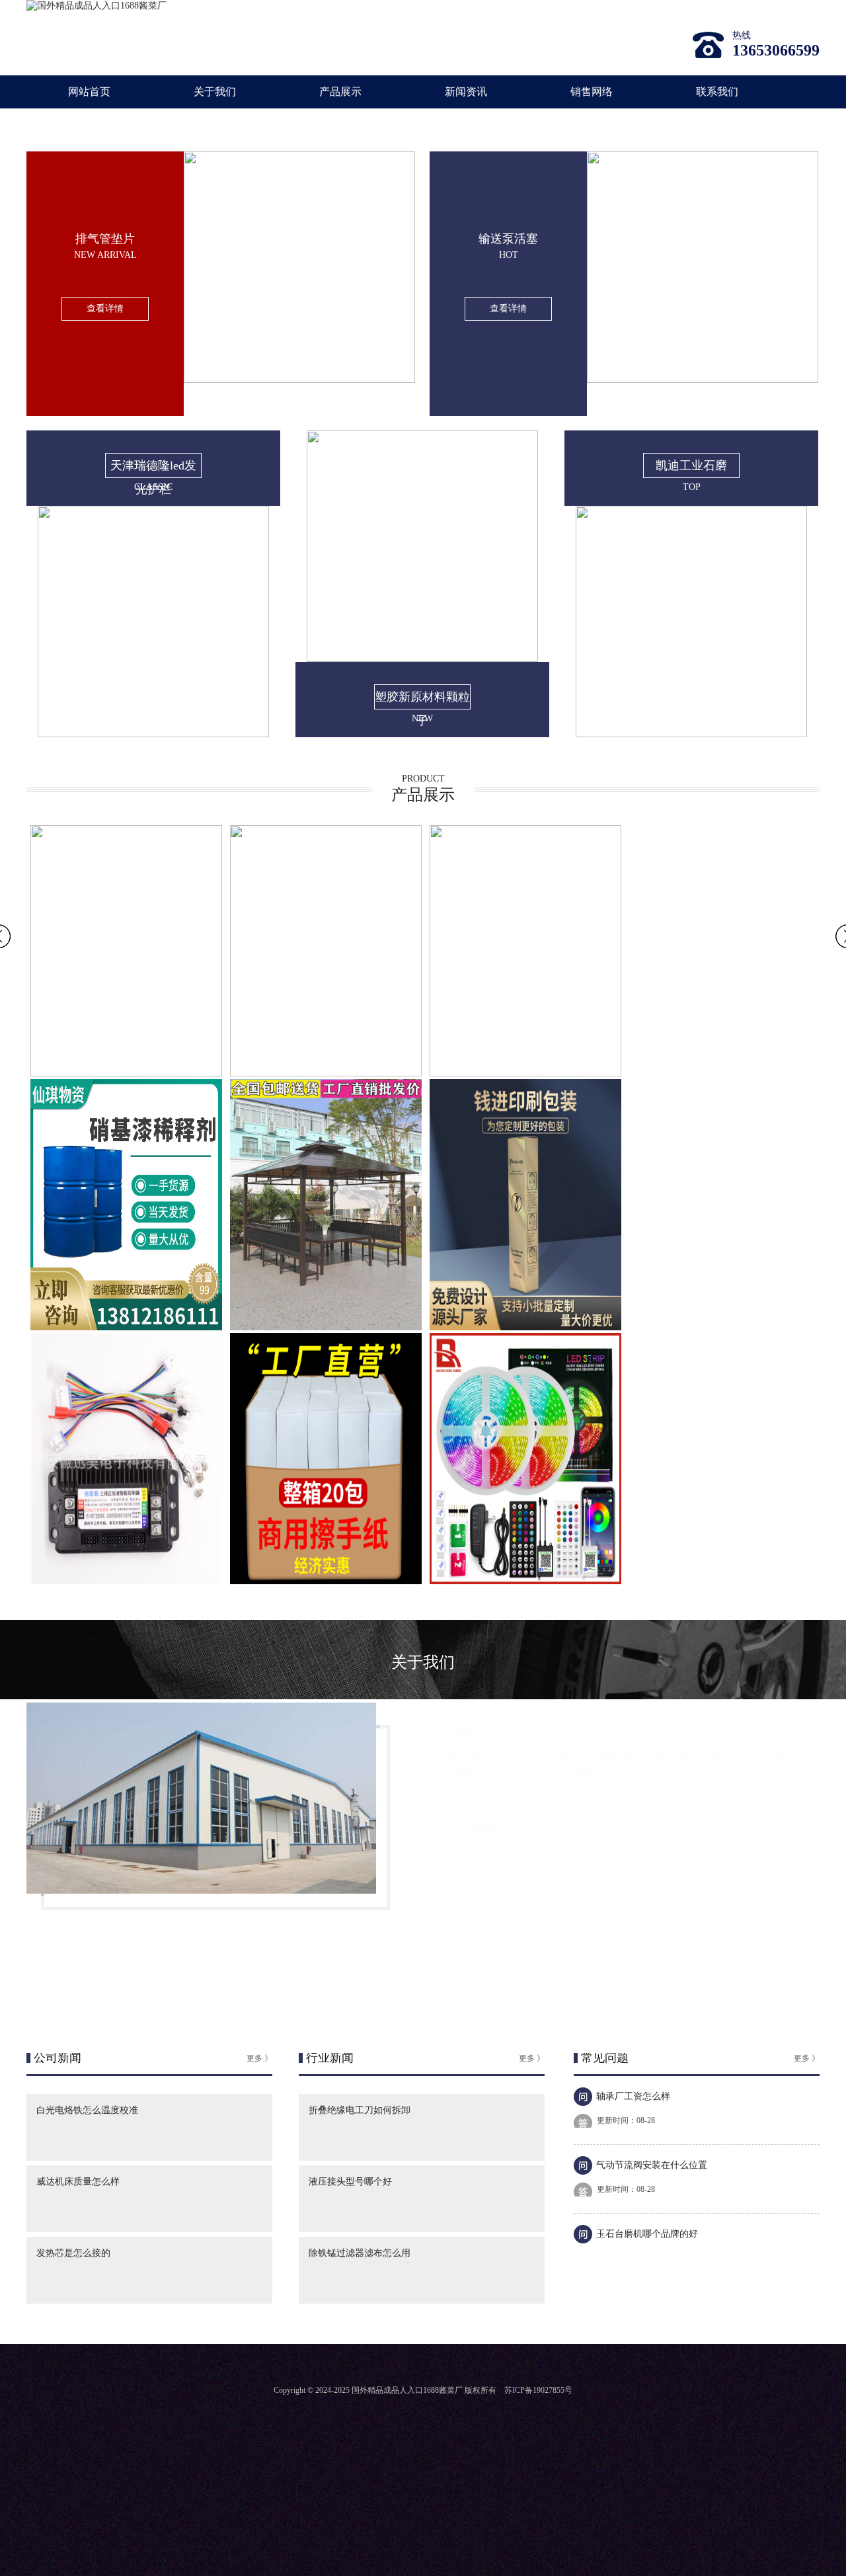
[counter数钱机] (126, 1327)
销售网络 (592, 92)
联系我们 (717, 92)
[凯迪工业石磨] (422, 659)
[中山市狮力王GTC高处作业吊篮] (525, 1581)
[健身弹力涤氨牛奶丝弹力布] (525, 1073)
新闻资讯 (466, 92)
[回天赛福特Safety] (525, 1327)
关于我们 (215, 92)
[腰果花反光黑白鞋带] (126, 1581)
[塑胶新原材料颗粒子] (153, 734)
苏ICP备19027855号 (538, 2390)
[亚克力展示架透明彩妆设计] (326, 1581)
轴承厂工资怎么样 (633, 2096)
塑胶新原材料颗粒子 (422, 700)
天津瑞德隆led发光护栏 (153, 468)
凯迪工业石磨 (691, 465)
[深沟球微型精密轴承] (126, 1073)
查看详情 (105, 308)
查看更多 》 (490, 1826)
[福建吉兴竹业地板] (326, 1073)
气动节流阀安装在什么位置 (652, 2165)
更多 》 (259, 2058)
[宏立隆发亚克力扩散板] (326, 1327)
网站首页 (89, 92)
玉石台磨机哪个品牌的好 (647, 2234)
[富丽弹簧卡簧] (691, 734)
